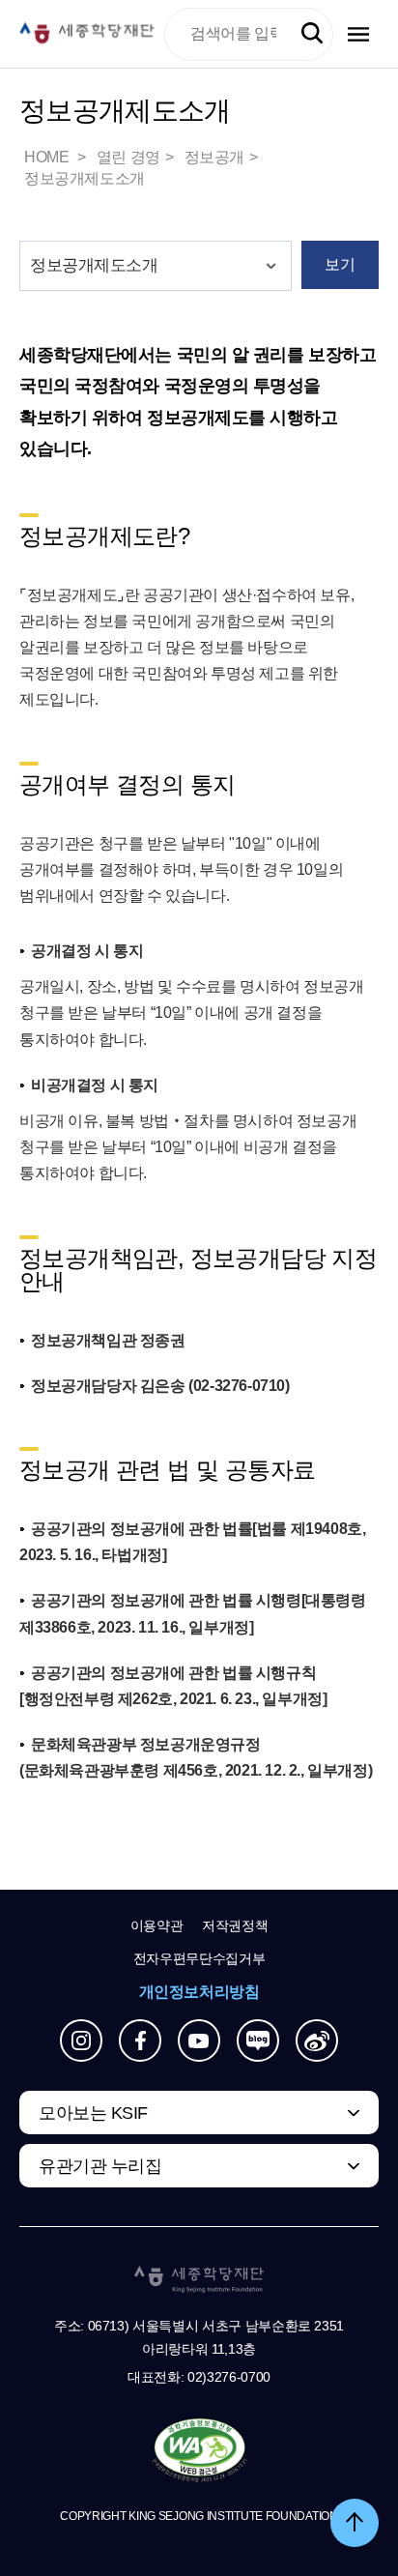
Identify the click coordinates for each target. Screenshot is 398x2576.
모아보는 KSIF (93, 2113)
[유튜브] (199, 2041)
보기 (340, 264)
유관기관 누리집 (100, 2166)
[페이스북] (140, 2041)
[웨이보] (317, 2041)
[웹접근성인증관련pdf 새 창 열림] (199, 2451)
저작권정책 (235, 1925)
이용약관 (157, 1925)
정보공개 (214, 157)
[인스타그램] (81, 2041)
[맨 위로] (355, 2523)
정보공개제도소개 (85, 178)
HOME (48, 157)
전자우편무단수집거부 (199, 1958)
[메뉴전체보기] (358, 34)
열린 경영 (128, 157)
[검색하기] (312, 34)
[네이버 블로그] (258, 2041)
